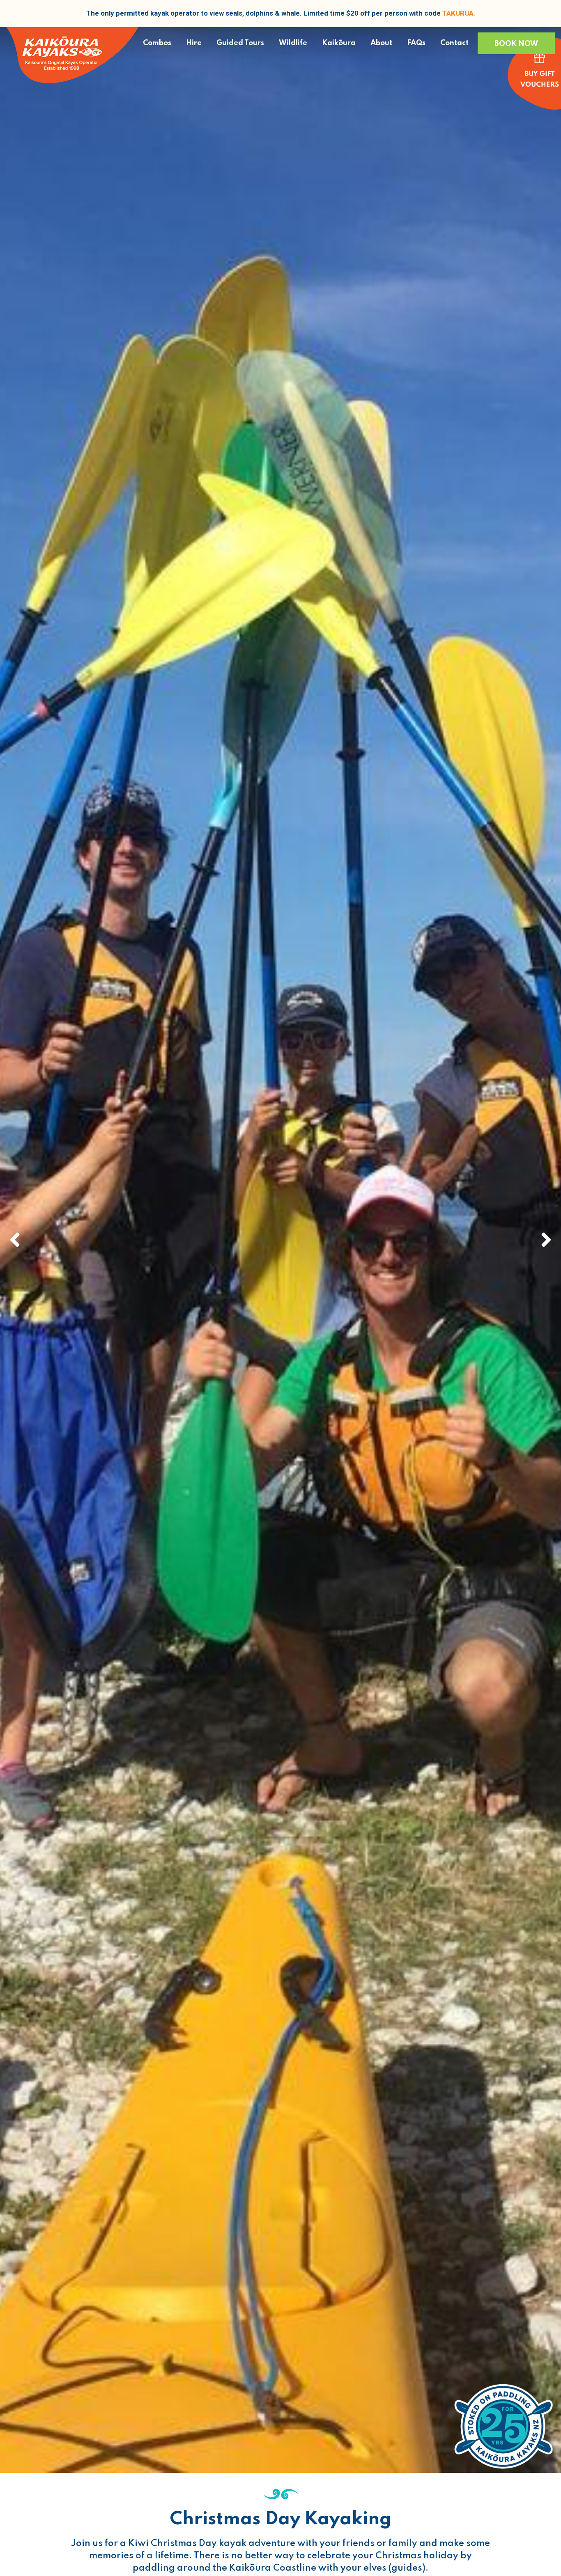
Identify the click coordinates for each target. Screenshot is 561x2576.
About (381, 43)
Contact (454, 43)
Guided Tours (240, 43)
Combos (157, 43)
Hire (194, 43)
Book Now (516, 44)
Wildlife (293, 43)
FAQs (416, 43)
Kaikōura (339, 43)
